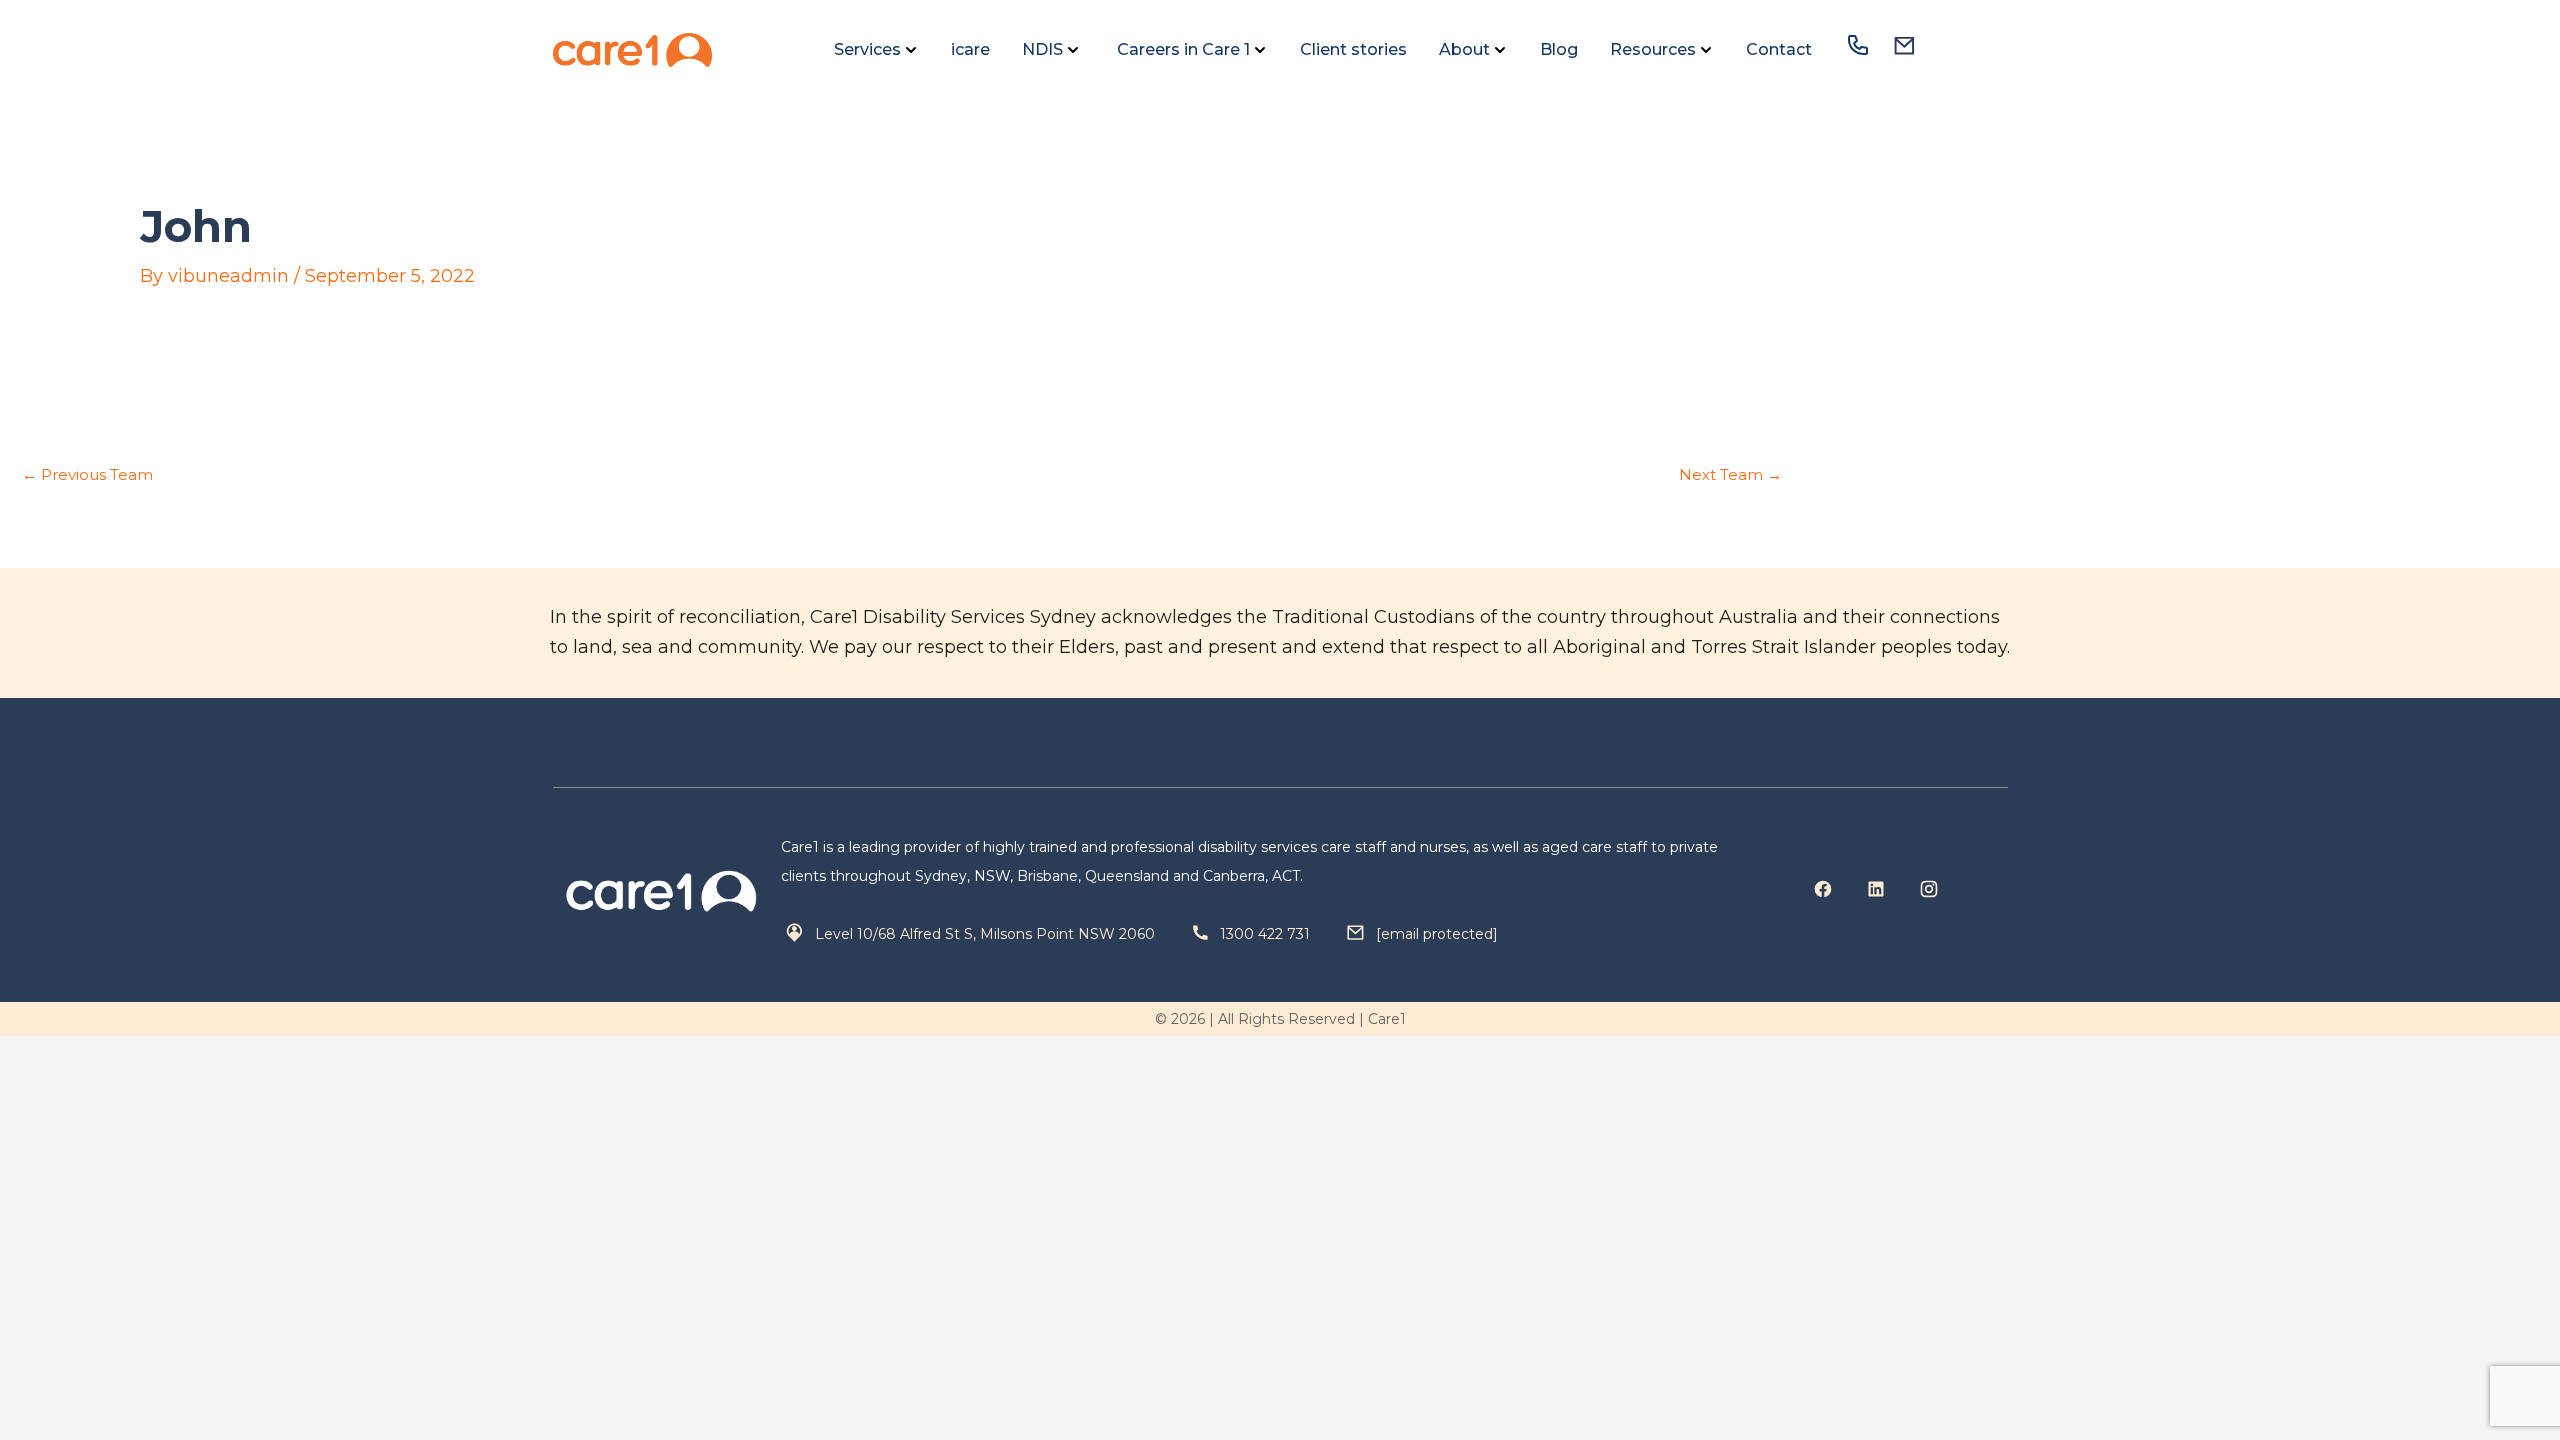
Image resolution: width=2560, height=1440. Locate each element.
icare (970, 49)
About (1464, 49)
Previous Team (87, 474)
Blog (1559, 49)
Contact (1779, 49)
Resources (1653, 49)
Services (867, 49)
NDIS (1042, 49)
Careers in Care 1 (1181, 49)
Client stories (1353, 49)
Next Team (1730, 474)
